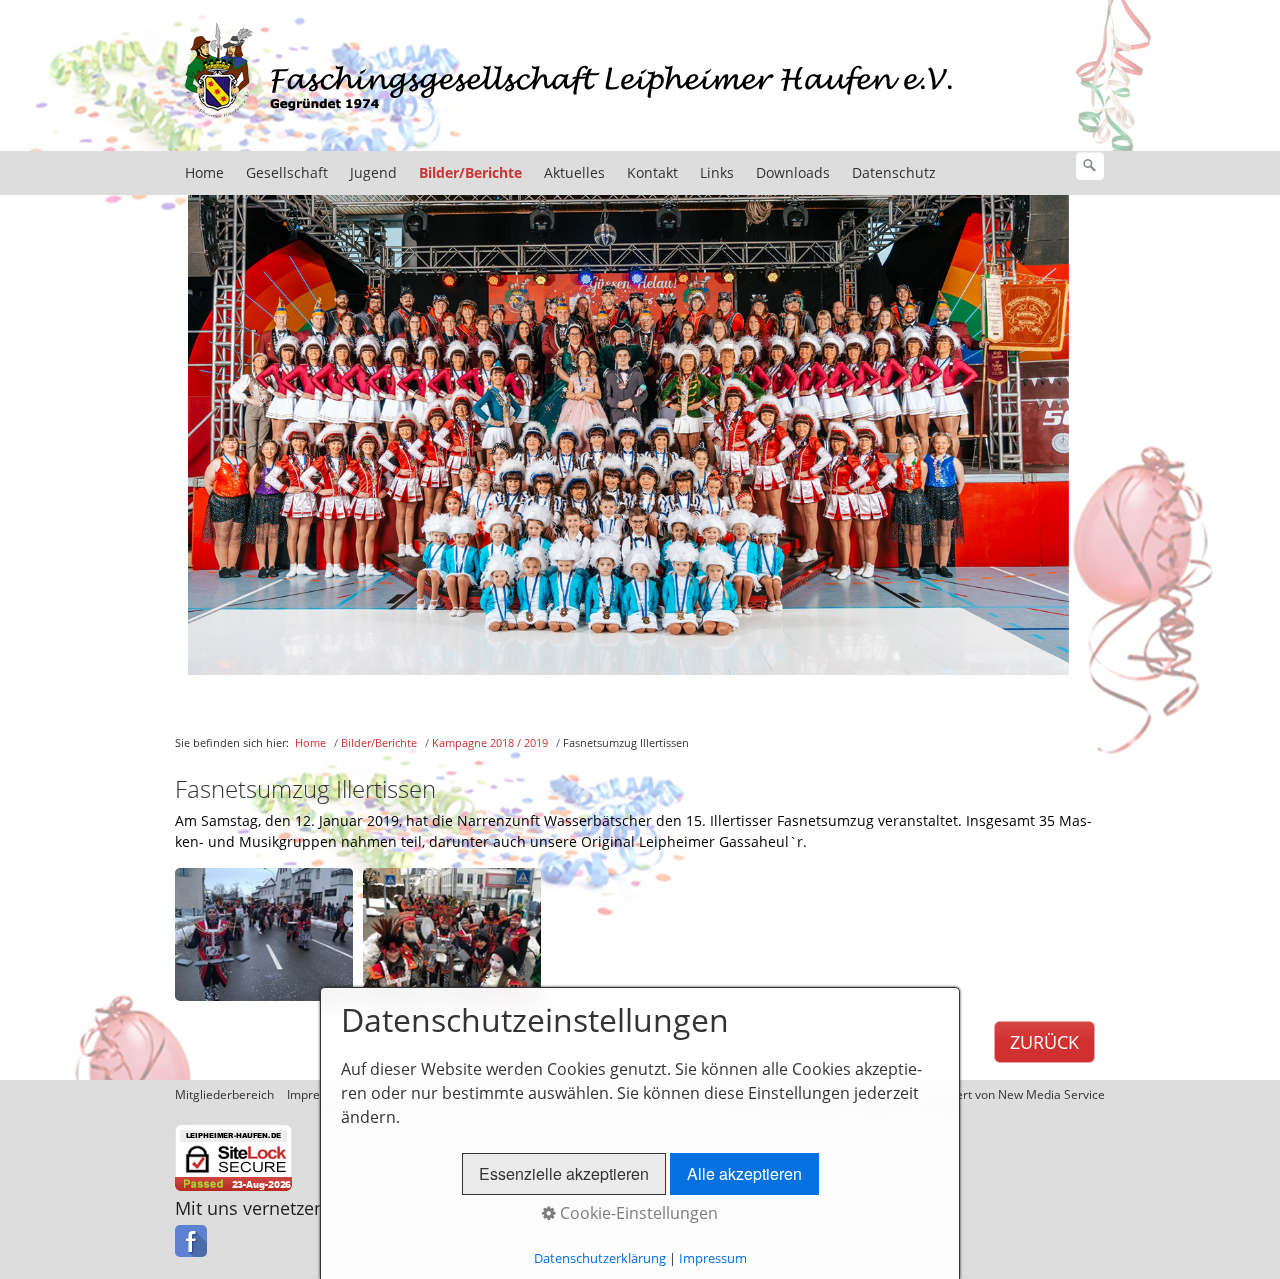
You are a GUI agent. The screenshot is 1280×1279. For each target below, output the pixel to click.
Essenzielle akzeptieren (564, 1173)
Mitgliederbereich (224, 1094)
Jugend (373, 172)
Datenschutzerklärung (600, 1258)
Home (204, 172)
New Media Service (1051, 1094)
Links (717, 172)
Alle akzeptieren (744, 1173)
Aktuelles (574, 172)
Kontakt (652, 172)
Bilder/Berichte (470, 172)
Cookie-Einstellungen (637, 1213)
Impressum (713, 1258)
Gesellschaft (287, 172)
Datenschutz (894, 172)
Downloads (793, 172)
